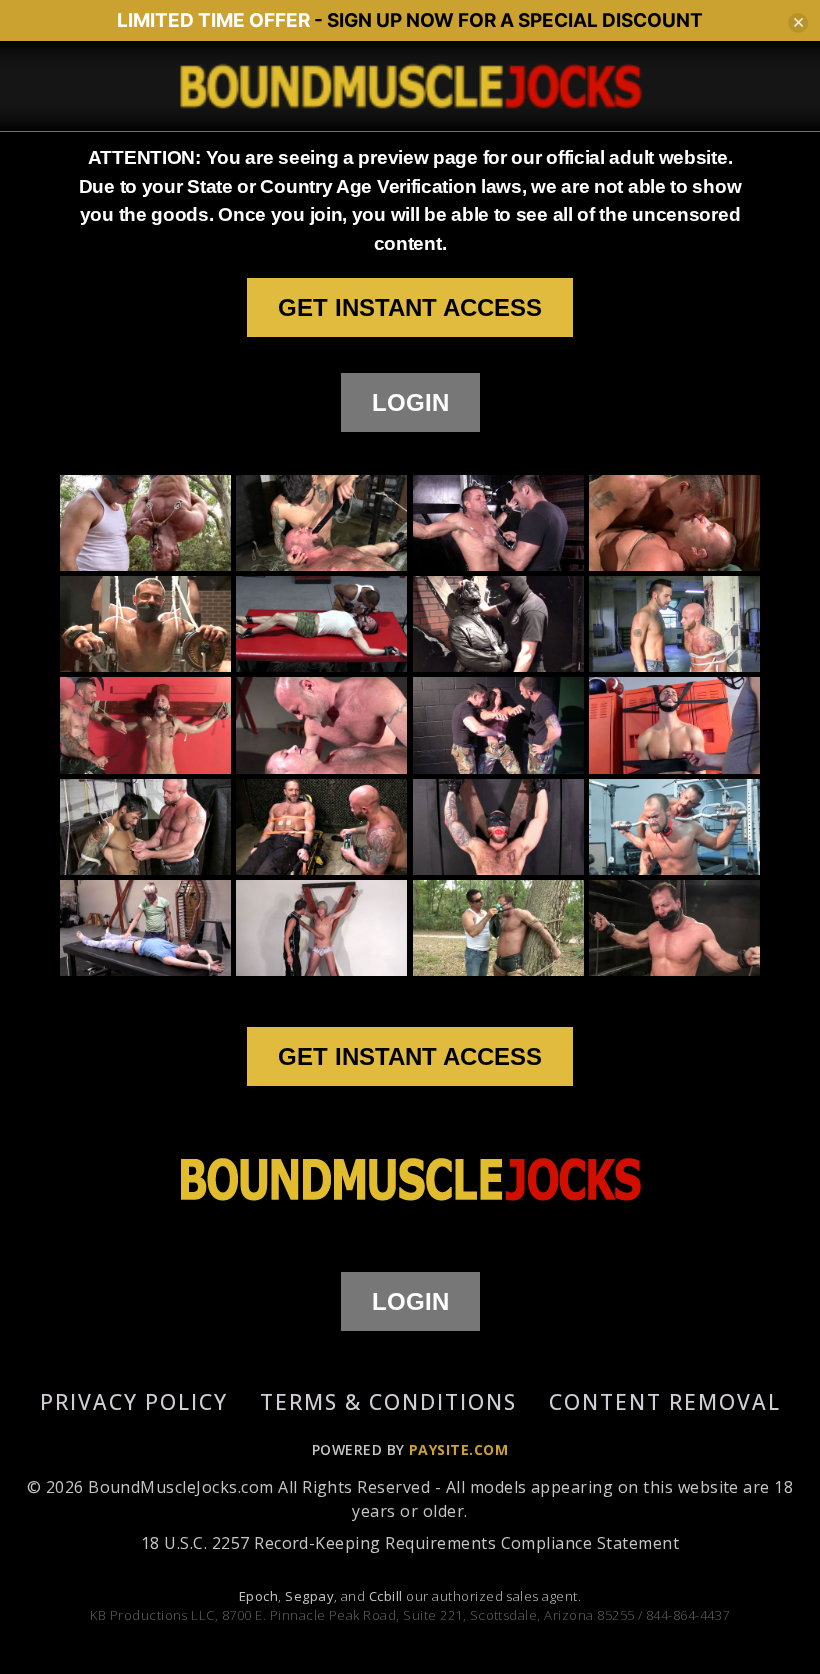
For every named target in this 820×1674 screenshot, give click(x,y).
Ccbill (386, 1596)
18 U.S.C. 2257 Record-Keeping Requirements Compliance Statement (410, 1543)
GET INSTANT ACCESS (410, 307)
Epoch (258, 1596)
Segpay (309, 1596)
